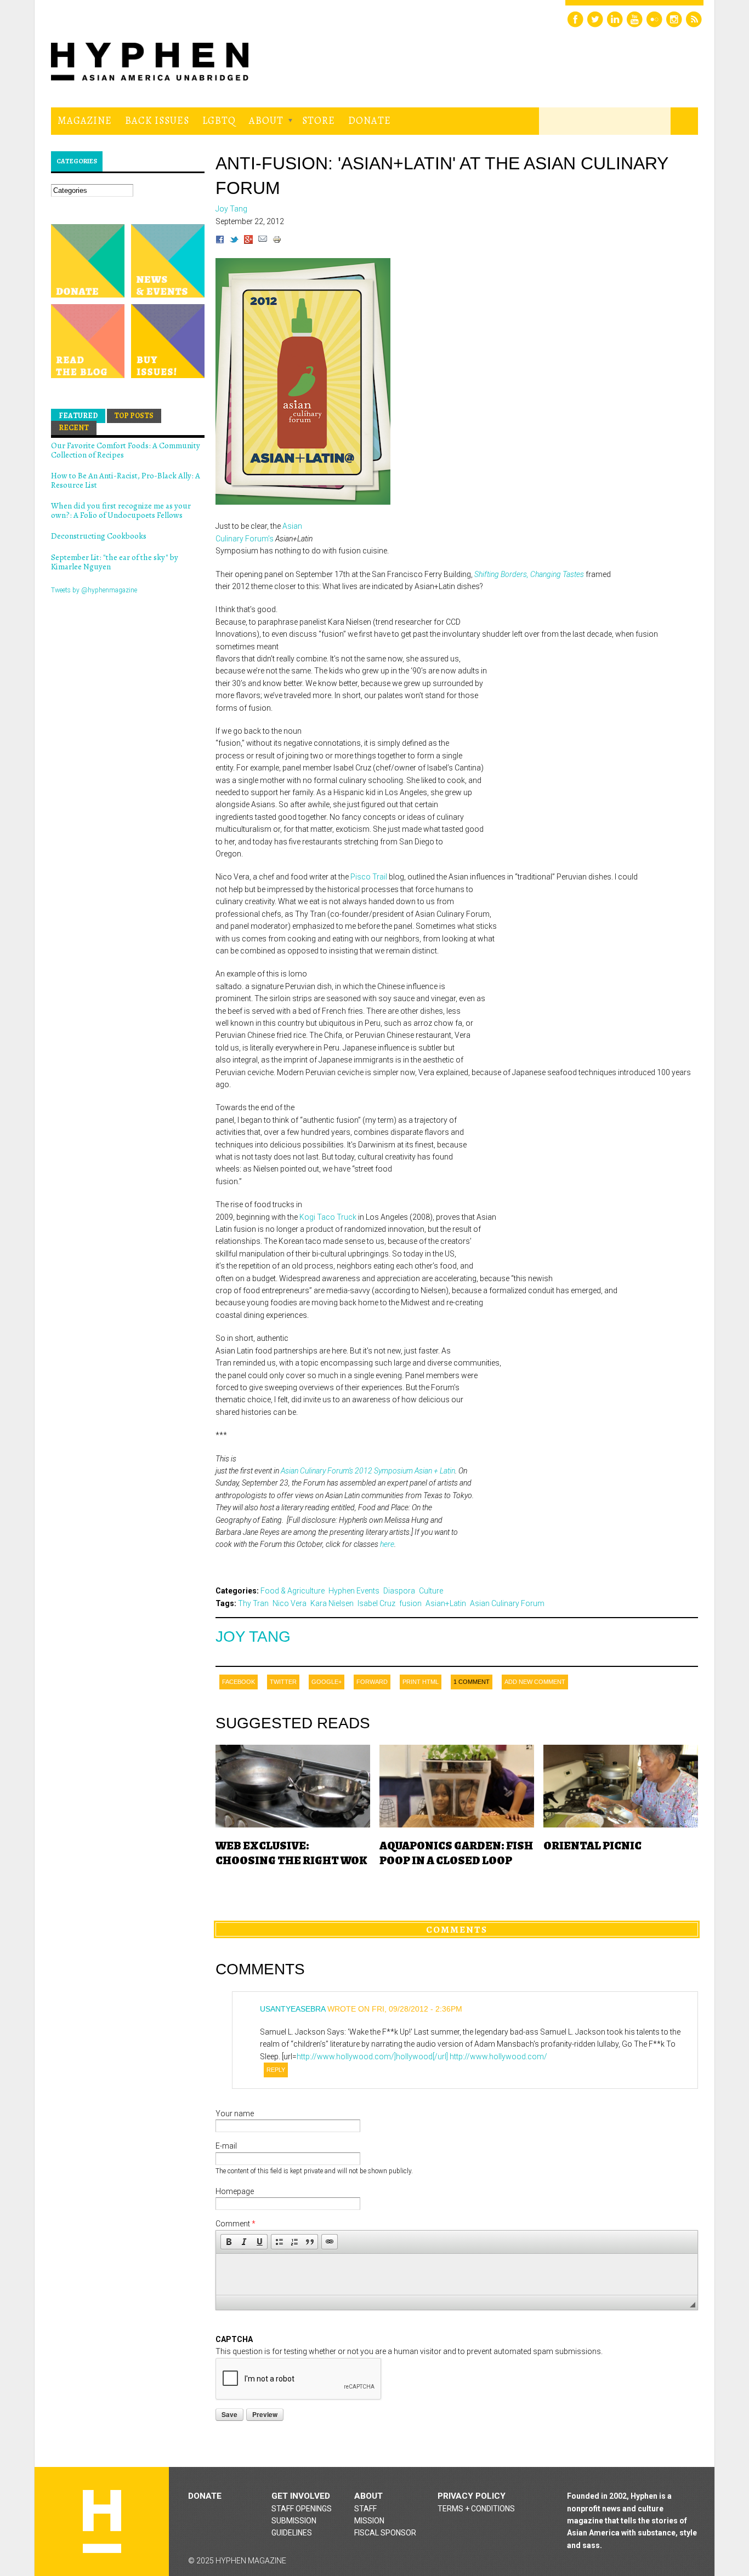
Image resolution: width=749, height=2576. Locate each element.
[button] (229, 2242)
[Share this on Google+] (248, 241)
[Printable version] (277, 241)
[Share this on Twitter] (234, 241)
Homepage (235, 2191)
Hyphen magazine (102, 2521)
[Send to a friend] (263, 241)
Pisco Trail (369, 877)
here (387, 1544)
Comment (236, 2224)
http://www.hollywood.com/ (498, 2057)
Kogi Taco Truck (328, 1217)
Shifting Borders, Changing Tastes (529, 574)
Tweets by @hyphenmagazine (94, 590)
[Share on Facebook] (220, 241)
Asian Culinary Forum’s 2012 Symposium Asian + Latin (368, 1471)
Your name (235, 2114)
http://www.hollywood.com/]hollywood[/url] (372, 2057)
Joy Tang (253, 1637)
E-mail (226, 2146)
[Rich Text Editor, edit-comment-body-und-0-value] (457, 2274)
